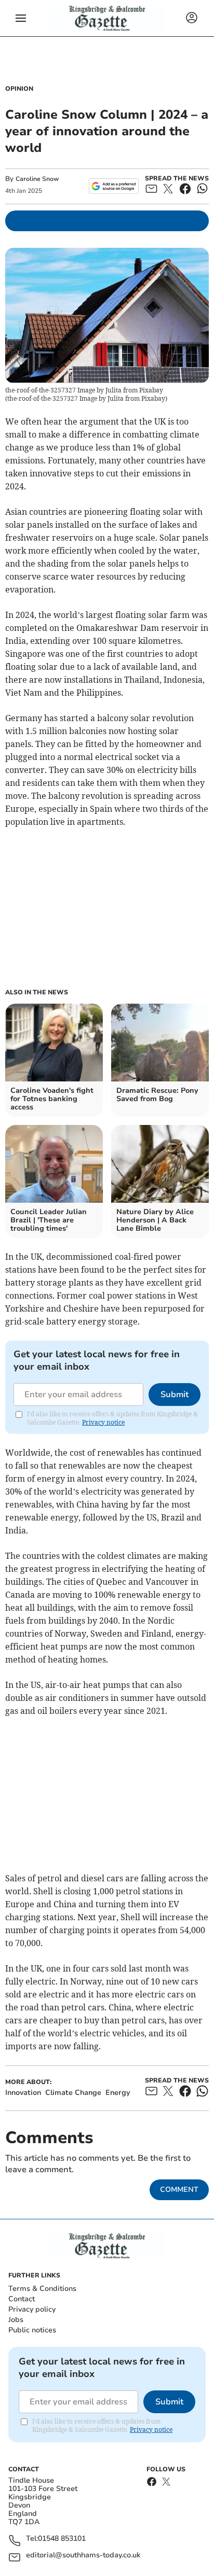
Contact (22, 2299)
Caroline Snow (37, 179)
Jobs (16, 2320)
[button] (21, 18)
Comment (179, 2190)
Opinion (19, 89)
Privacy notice (103, 1422)
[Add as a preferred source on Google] (113, 186)
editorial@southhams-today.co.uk (83, 2556)
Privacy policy (32, 2309)
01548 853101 (62, 2539)
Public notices (32, 2330)
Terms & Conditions (42, 2289)
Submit (175, 1395)
